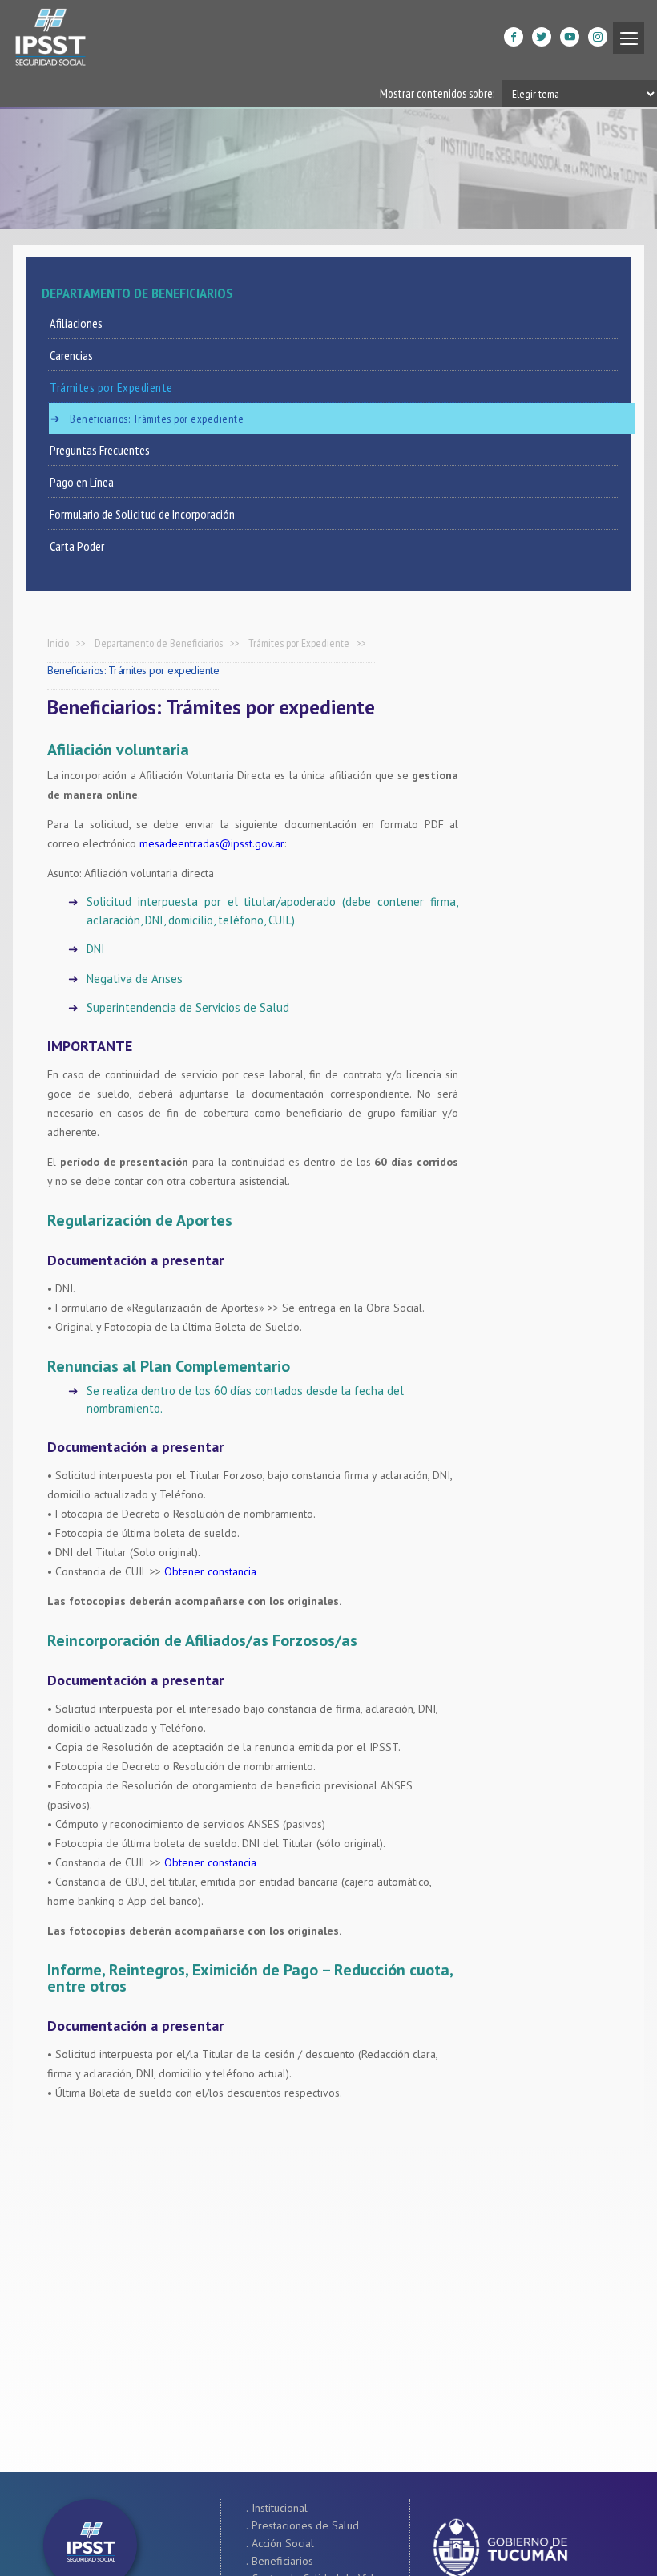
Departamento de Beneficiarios (159, 643)
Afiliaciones (76, 323)
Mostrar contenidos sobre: (437, 93)
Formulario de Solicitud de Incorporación (142, 514)
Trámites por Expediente (111, 387)
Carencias (71, 355)
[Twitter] (528, 44)
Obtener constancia (210, 1571)
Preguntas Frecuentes (100, 450)
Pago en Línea (82, 482)
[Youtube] (556, 44)
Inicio (58, 643)
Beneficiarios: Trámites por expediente (157, 419)
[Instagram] (584, 44)
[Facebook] (500, 44)
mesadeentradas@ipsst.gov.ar (212, 843)
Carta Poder (77, 546)
